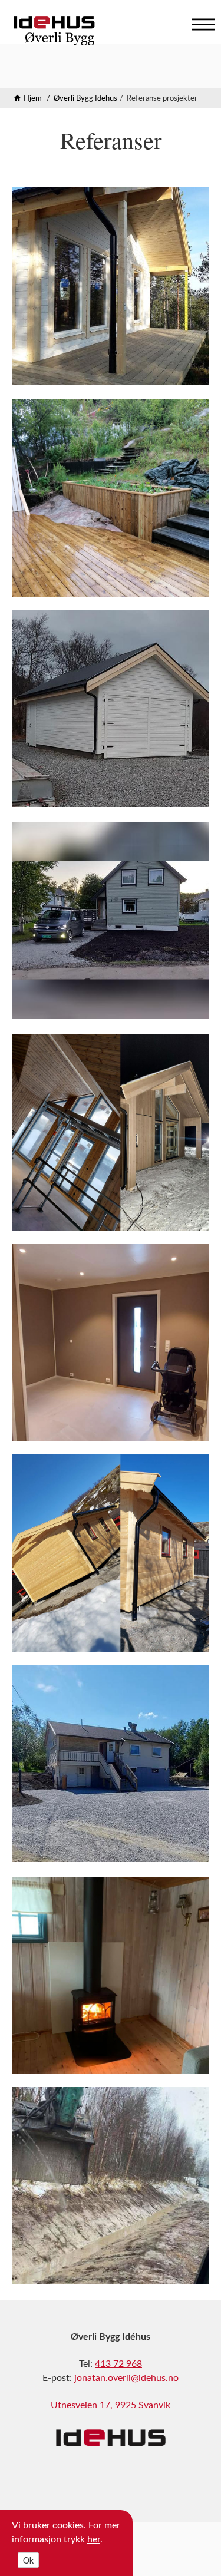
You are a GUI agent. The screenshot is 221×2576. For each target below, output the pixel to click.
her (94, 2539)
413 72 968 (118, 2364)
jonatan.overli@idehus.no (126, 2378)
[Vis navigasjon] (200, 22)
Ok (28, 2560)
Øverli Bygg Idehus (85, 99)
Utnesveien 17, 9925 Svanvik (111, 2405)
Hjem (33, 99)
